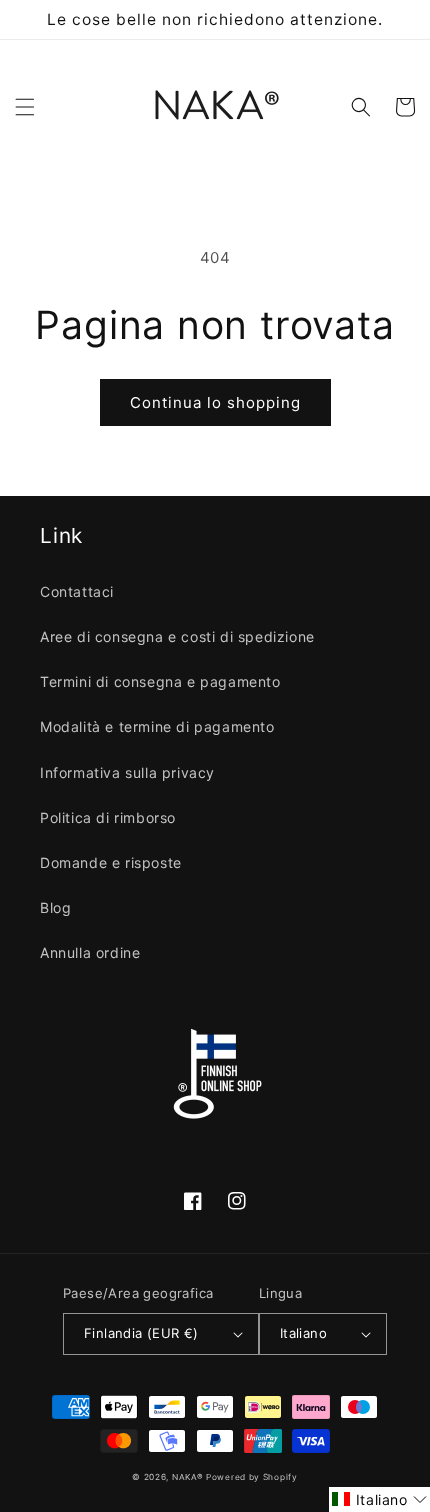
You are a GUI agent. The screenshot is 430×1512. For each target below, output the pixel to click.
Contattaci (77, 591)
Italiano (303, 1333)
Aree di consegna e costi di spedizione (177, 636)
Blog (55, 907)
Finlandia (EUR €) (141, 1333)
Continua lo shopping (215, 402)
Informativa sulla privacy (127, 772)
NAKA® (189, 1477)
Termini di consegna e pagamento (160, 681)
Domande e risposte (111, 862)
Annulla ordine (90, 952)
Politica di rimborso (108, 817)
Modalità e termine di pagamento (157, 726)
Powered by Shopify (252, 1477)
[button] (25, 107)
